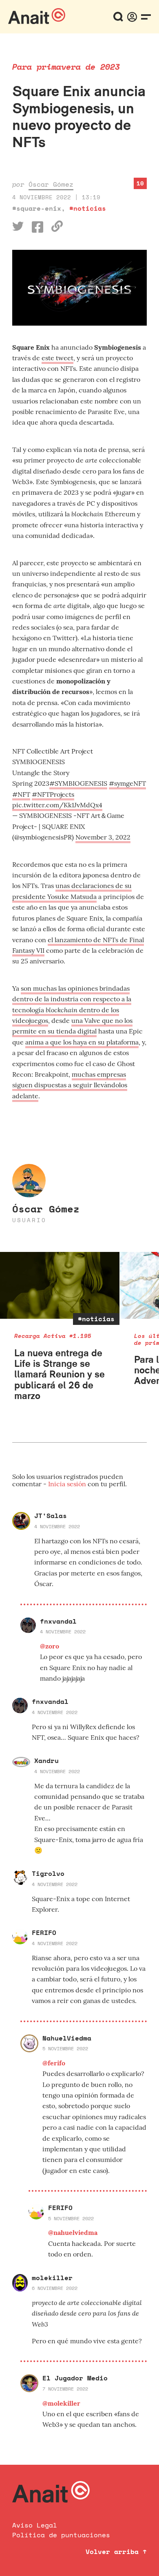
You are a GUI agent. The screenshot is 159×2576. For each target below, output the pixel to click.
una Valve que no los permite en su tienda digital (72, 1026)
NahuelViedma (67, 2038)
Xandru (46, 1761)
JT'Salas (51, 1516)
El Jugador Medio (75, 2378)
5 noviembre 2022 (65, 2048)
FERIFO (44, 1933)
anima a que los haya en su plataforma (82, 1042)
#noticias (88, 208)
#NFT (21, 794)
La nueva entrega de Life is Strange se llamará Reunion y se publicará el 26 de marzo (60, 1374)
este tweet (57, 358)
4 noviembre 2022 (57, 1526)
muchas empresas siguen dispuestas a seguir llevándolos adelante (70, 1085)
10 (140, 183)
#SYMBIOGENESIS (78, 783)
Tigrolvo (48, 1873)
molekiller (52, 2278)
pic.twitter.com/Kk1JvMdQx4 (57, 805)
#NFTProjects (53, 794)
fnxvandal (58, 1621)
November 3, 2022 (103, 837)
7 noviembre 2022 (65, 2389)
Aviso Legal (35, 2525)
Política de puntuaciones (61, 2535)
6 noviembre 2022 (55, 2288)
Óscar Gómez (51, 184)
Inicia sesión (68, 1484)
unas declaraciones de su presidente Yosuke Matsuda (72, 891)
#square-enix (37, 208)
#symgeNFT (127, 783)
